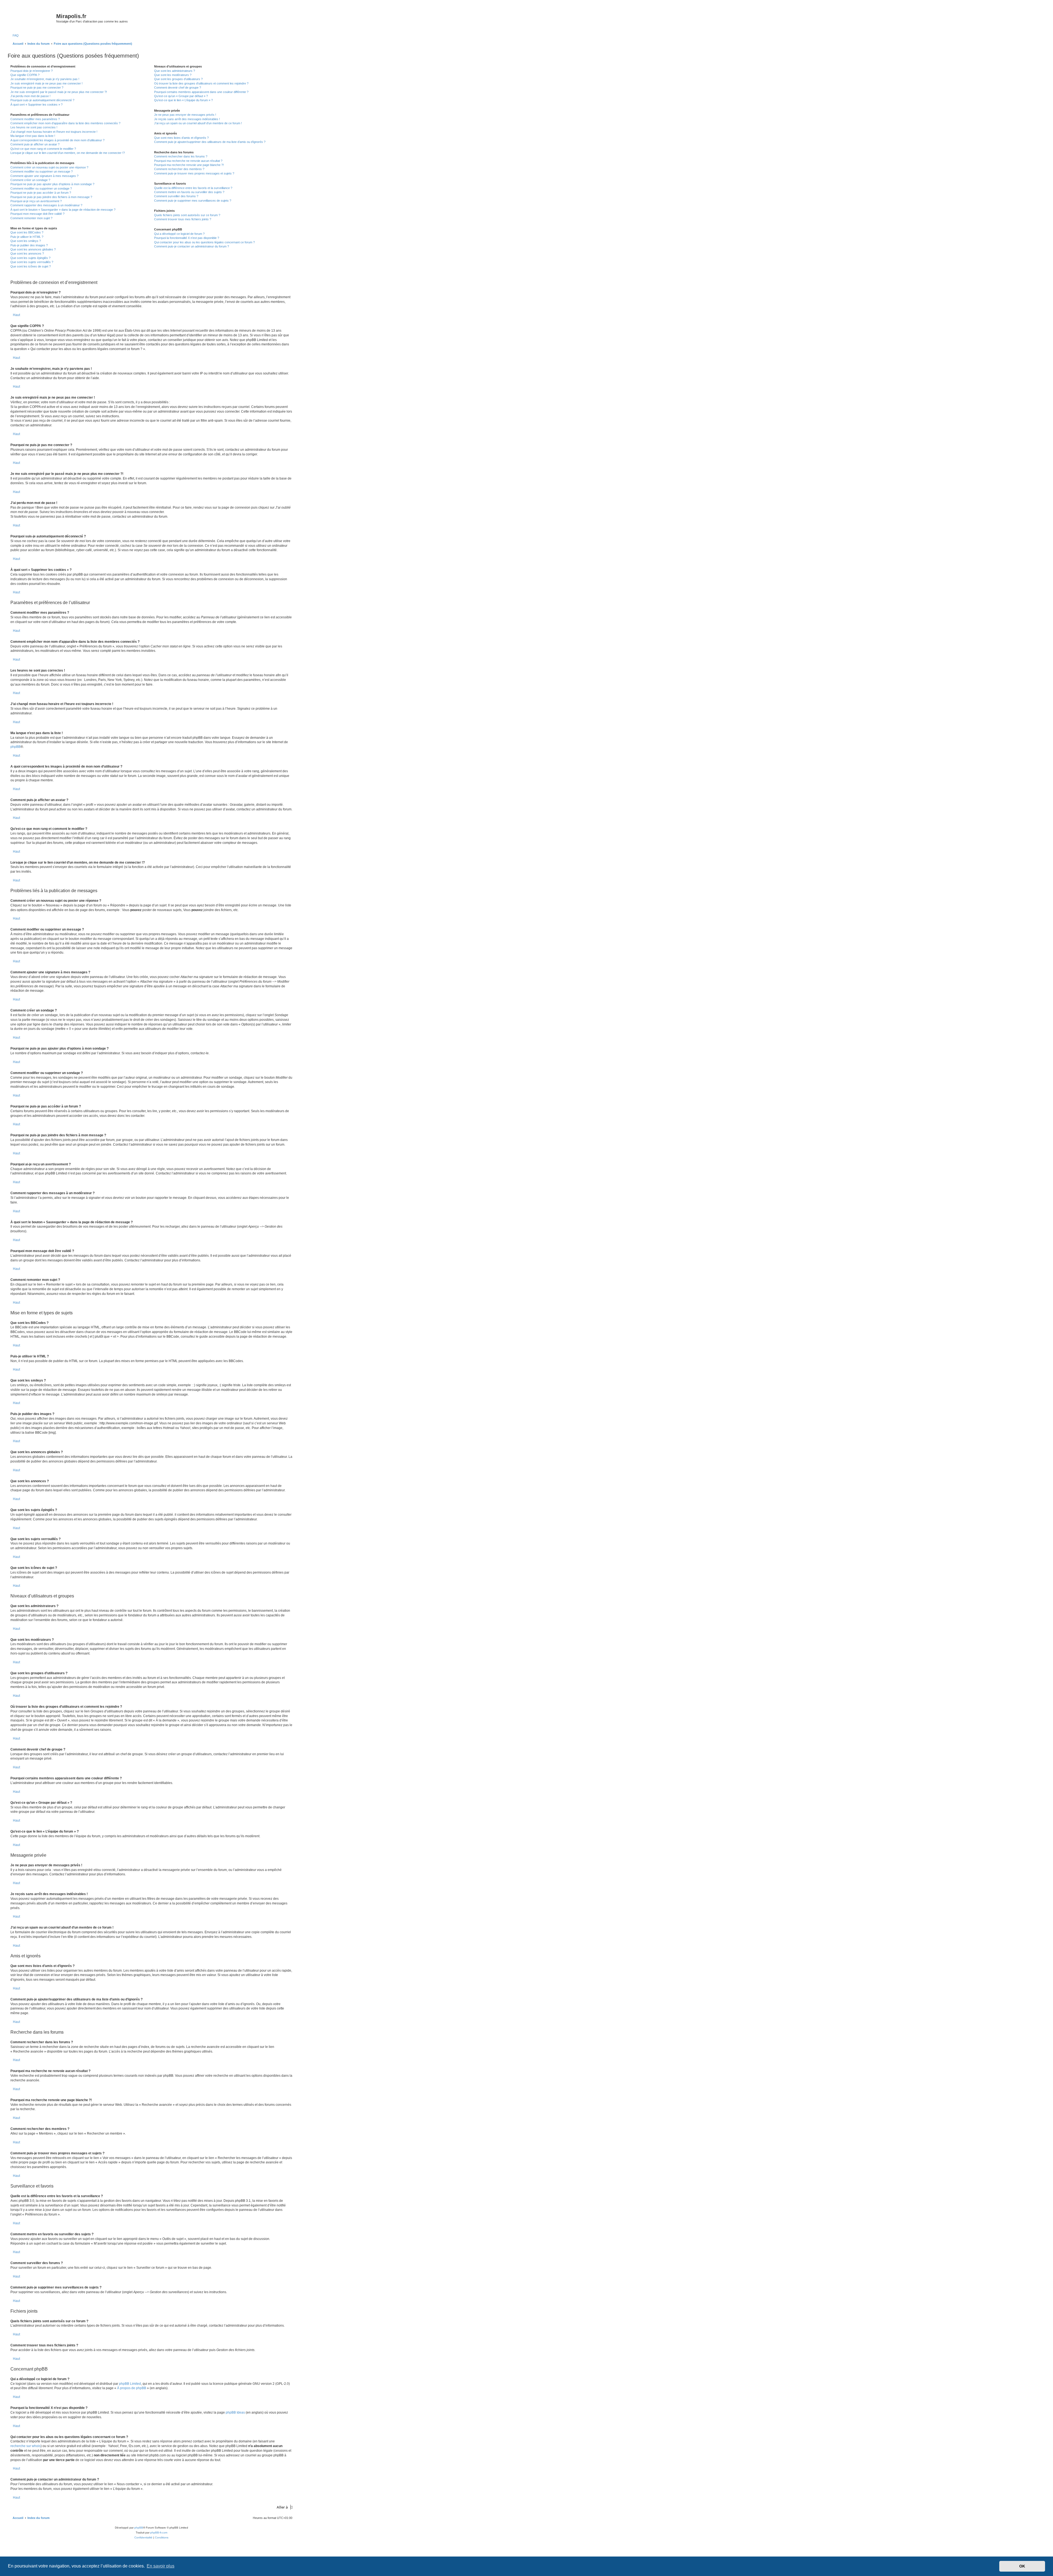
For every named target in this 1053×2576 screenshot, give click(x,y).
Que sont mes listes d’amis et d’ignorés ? (181, 138)
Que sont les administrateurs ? (175, 71)
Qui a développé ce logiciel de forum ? (179, 234)
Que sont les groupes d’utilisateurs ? (178, 79)
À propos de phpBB (132, 2388)
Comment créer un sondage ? (30, 180)
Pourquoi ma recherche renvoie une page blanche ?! (189, 165)
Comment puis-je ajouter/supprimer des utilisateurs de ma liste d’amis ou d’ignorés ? (210, 142)
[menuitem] (15, 35)
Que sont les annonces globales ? (33, 249)
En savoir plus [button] (161, 2566)
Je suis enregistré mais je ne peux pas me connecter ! (46, 83)
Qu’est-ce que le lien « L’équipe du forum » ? (183, 100)
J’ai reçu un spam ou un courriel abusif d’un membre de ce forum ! (198, 123)
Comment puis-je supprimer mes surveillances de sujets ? (193, 201)
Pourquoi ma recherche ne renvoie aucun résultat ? (188, 161)
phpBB (15, 747)
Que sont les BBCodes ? (27, 232)
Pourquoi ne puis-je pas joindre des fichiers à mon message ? (51, 197)
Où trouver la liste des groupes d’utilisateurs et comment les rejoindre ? (201, 83)
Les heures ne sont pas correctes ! (34, 127)
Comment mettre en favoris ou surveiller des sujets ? (189, 192)
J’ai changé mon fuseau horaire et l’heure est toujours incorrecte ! (54, 132)
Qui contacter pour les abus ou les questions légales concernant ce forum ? (204, 242)
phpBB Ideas (235, 2412)
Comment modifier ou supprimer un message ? (42, 171)
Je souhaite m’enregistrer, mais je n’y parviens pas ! (45, 79)
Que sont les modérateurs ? (173, 75)
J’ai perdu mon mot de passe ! (30, 96)
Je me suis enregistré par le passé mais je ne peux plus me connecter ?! (59, 92)
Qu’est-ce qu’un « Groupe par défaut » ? (181, 96)
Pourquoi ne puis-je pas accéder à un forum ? (41, 193)
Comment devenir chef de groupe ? (178, 88)
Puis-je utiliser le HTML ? (27, 237)
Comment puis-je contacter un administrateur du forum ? (192, 246)
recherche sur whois (26, 2446)
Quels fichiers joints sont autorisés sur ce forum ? (187, 215)
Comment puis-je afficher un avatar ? (35, 144)
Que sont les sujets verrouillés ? (32, 262)
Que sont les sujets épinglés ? (30, 258)
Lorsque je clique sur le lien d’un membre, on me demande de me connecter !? (68, 153)
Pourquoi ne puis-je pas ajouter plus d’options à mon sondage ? (52, 184)
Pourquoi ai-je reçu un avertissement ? (36, 201)
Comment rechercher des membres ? (179, 169)
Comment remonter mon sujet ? (31, 218)
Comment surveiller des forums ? (176, 196)
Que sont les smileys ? (26, 241)
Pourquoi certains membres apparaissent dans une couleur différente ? (201, 92)
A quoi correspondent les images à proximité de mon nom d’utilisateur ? (57, 140)
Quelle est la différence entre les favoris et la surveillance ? (193, 188)
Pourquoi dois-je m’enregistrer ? (32, 71)
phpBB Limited (130, 2384)
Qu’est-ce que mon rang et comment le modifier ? (43, 149)
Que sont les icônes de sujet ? (31, 266)
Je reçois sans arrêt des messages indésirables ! (187, 119)
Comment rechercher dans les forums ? (181, 156)
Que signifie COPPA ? (25, 75)
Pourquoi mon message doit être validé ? (37, 214)
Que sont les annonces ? (27, 253)
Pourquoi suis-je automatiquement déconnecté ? (42, 100)
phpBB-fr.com (159, 2533)
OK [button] (1022, 2566)
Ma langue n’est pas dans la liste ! (33, 136)
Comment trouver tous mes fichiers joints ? (183, 219)
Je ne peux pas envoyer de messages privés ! (185, 115)
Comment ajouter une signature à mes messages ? (44, 176)
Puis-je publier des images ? (29, 245)
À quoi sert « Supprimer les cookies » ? (36, 105)
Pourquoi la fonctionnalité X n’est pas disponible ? (187, 238)
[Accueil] (33, 18)
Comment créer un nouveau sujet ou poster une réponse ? (49, 167)
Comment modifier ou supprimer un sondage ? (41, 188)
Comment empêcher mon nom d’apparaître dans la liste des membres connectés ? (65, 123)
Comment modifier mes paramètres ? (35, 119)
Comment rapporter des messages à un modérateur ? (46, 205)
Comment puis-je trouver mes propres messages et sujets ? (194, 173)
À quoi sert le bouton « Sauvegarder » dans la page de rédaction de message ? (63, 210)
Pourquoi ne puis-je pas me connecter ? (37, 88)
